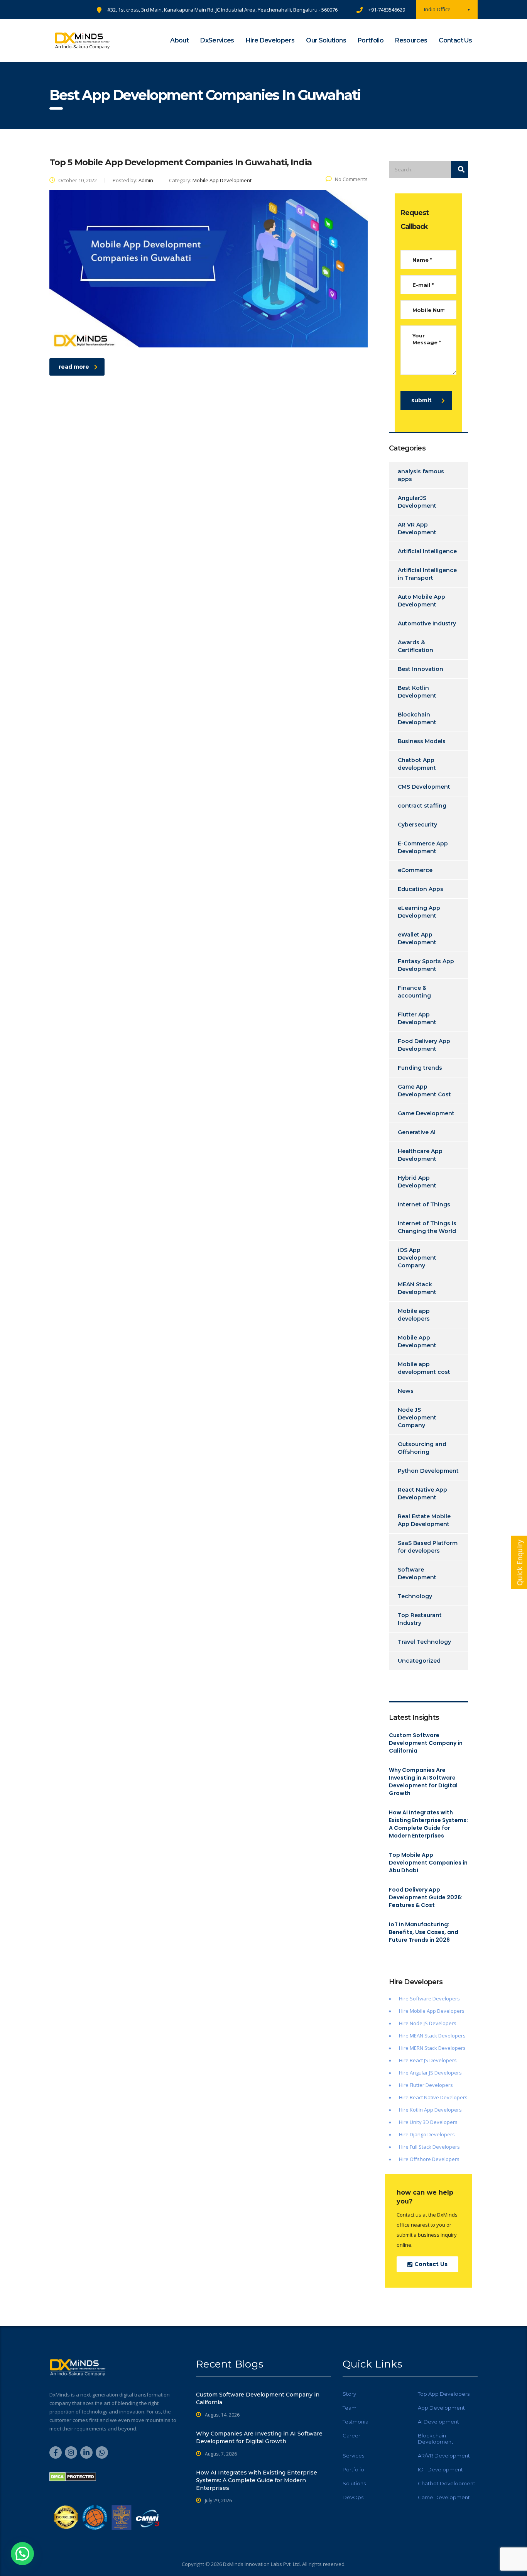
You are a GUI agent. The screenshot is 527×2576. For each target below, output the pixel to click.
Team (350, 2408)
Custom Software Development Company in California (426, 1743)
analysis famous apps (421, 475)
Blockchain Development (417, 718)
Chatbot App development (417, 764)
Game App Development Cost (424, 1091)
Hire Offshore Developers (429, 2159)
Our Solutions (326, 40)
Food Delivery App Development (424, 1045)
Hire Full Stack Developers (429, 2147)
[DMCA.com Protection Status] (73, 2476)
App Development (441, 2408)
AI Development (438, 2422)
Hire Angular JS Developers (430, 2073)
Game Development (426, 1113)
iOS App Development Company (417, 1258)
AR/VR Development (444, 2456)
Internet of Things (424, 1204)
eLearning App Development (419, 912)
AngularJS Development (417, 502)
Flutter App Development (417, 1018)
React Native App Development (422, 1494)
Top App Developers (444, 2394)
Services (353, 2456)
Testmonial (356, 2422)
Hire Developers (270, 40)
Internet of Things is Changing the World (427, 1227)
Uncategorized (419, 1661)
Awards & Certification (416, 646)
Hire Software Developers (429, 1998)
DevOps (353, 2497)
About (179, 40)
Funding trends (420, 1068)
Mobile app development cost (424, 1368)
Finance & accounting (414, 992)
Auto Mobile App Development (421, 601)
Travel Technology (424, 1642)
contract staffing (422, 806)
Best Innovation (421, 669)
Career (351, 2435)
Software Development (417, 1573)
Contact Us (455, 40)
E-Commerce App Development (423, 847)
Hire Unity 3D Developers (428, 2122)
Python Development (428, 1471)
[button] (22, 2554)
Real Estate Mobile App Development (424, 1520)
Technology (415, 1596)
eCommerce (415, 870)
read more (74, 367)
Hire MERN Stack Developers (432, 2048)
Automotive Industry (427, 623)
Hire (404, 2023)
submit (421, 400)
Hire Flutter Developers (426, 2085)
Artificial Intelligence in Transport (427, 574)
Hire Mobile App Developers (432, 2011)
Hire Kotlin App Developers (430, 2110)
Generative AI (417, 1132)
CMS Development (424, 787)
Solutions (354, 2483)
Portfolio (371, 40)
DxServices (217, 40)
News (406, 1391)
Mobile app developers (414, 1315)
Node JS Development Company (417, 1418)
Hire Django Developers (427, 2134)
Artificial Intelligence (427, 551)
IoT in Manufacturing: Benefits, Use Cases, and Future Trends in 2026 (424, 1932)
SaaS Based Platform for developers (428, 1547)
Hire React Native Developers (433, 2097)
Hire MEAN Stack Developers (432, 2036)
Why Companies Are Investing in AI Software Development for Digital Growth (423, 1782)
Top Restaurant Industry (420, 1619)
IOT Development (440, 2469)
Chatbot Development (447, 2483)
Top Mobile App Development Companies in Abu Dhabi (428, 1863)
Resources (411, 40)
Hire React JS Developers (428, 2060)
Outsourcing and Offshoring (422, 1448)
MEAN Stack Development (417, 1288)
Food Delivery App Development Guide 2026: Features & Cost (426, 1897)
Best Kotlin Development (417, 692)
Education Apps (421, 889)
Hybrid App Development (417, 1182)
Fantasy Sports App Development (426, 965)
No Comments (351, 179)
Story (349, 2394)
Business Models (422, 741)
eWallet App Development (417, 938)
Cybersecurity (417, 825)
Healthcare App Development (420, 1155)
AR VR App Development (417, 528)
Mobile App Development (417, 1341)
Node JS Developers (433, 2023)
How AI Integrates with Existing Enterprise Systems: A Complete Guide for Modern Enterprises (428, 1824)
